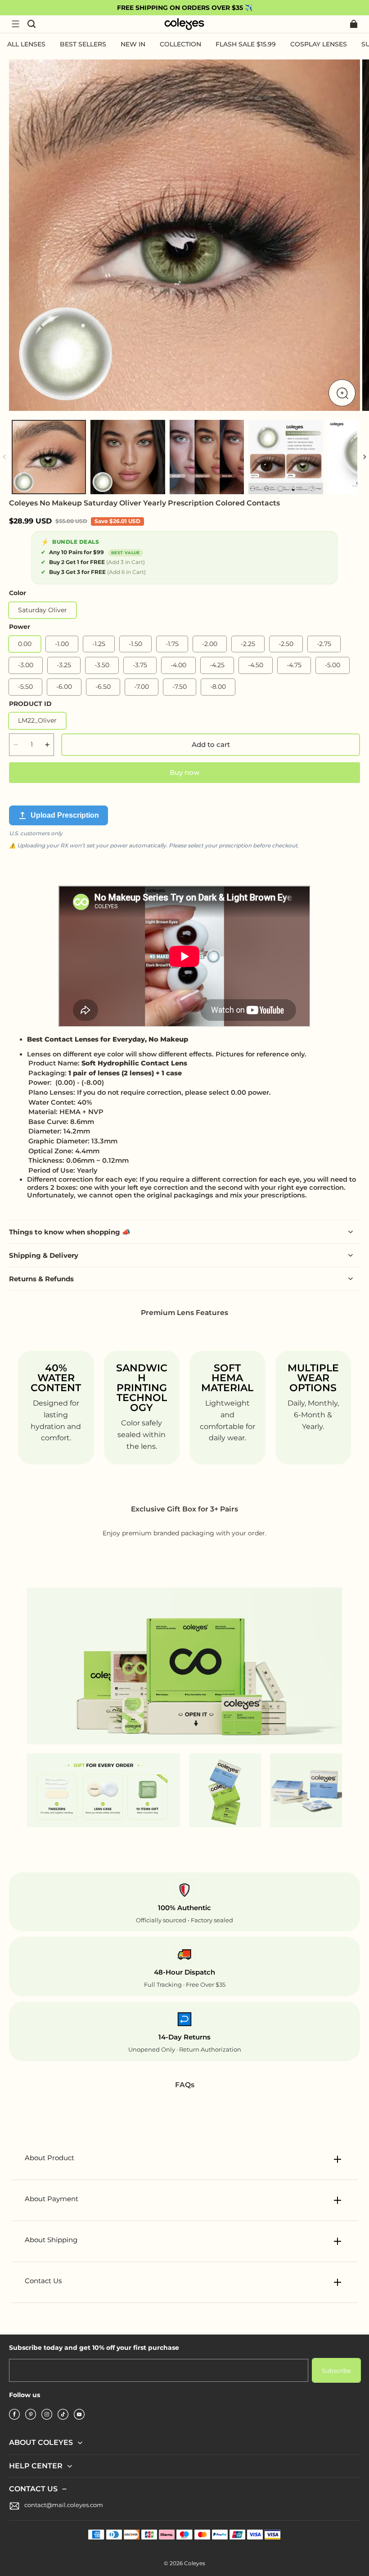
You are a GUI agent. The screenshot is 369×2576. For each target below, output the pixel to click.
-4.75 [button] (294, 665)
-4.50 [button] (256, 665)
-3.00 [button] (26, 665)
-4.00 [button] (178, 665)
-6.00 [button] (64, 687)
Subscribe (336, 2371)
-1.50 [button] (135, 644)
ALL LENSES (26, 44)
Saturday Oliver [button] (43, 610)
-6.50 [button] (103, 687)
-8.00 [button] (218, 687)
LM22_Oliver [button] (37, 720)
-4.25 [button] (217, 665)
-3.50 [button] (102, 665)
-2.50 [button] (286, 644)
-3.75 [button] (140, 665)
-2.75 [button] (324, 644)
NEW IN (133, 44)
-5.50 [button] (25, 687)
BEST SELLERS (83, 44)
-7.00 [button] (142, 687)
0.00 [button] (25, 644)
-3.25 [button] (64, 665)
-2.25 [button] (248, 644)
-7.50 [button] (180, 687)
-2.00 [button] (210, 644)
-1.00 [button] (62, 644)
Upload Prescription (65, 815)
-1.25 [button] (99, 644)
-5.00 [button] (333, 665)
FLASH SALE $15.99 (246, 44)
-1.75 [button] (172, 644)
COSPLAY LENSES (319, 44)
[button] (15, 24)
